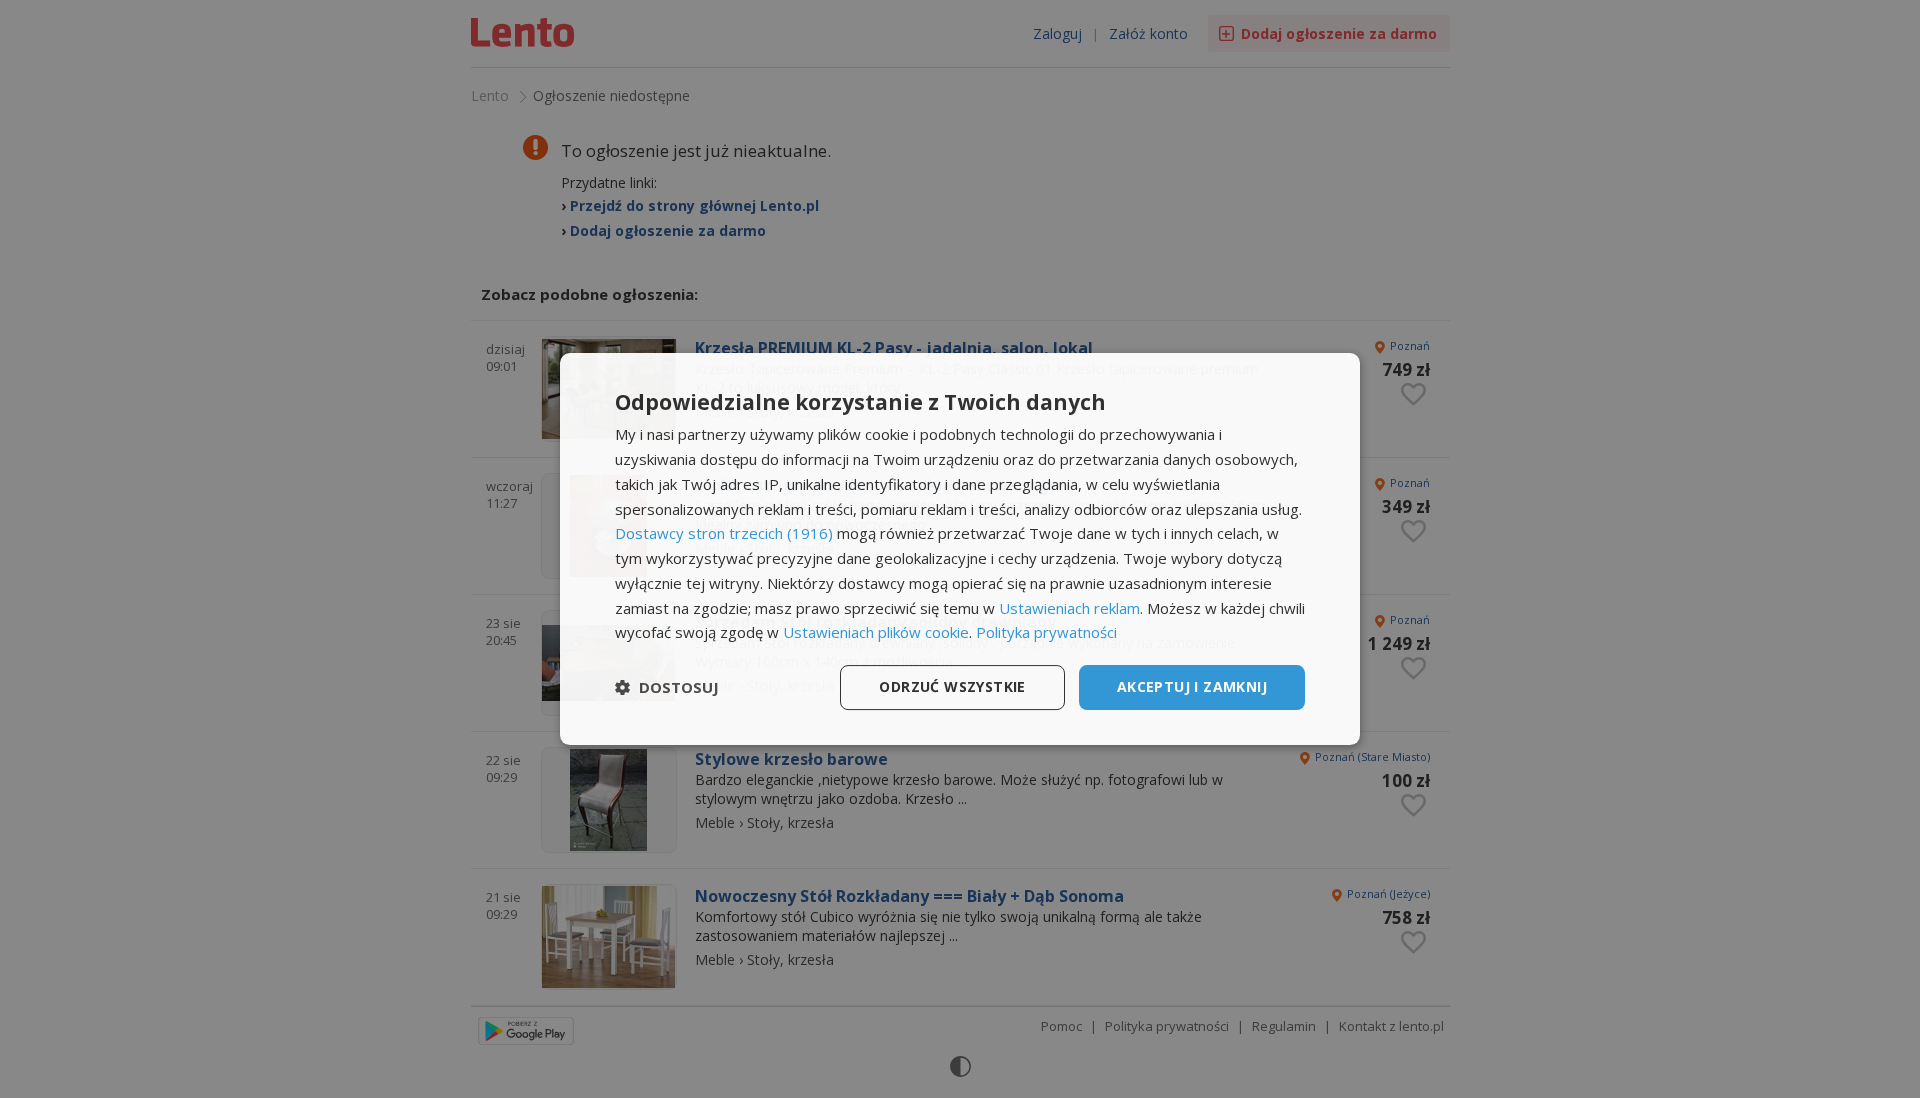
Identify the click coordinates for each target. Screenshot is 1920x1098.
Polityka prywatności (1046, 632)
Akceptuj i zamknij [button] (1192, 686)
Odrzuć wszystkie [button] (952, 686)
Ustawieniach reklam (1069, 608)
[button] (667, 688)
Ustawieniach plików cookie (876, 632)
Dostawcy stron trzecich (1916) (724, 533)
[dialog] (960, 549)
